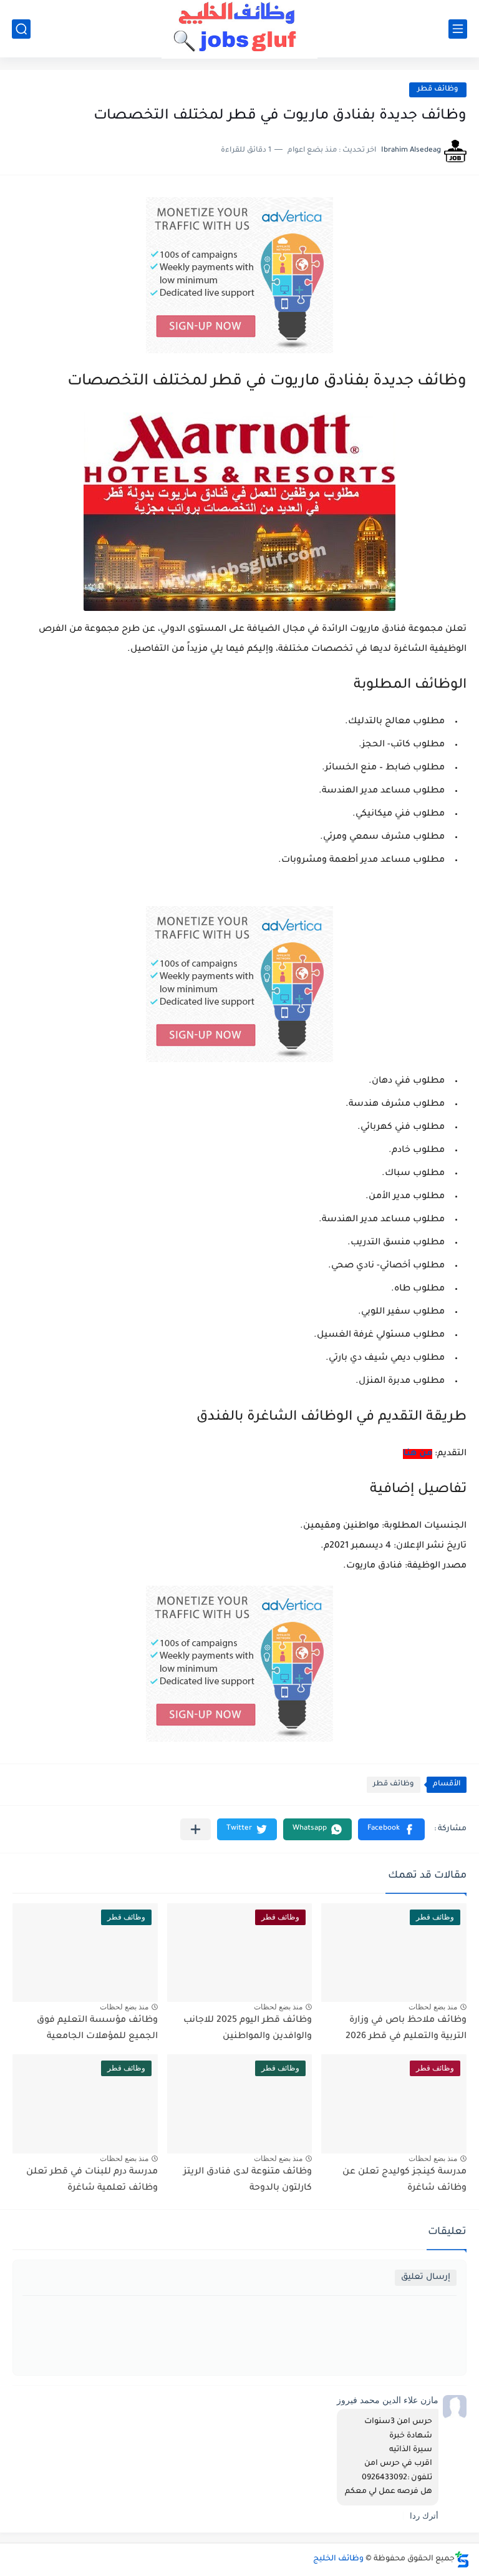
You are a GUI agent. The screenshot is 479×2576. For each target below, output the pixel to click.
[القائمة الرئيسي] (458, 29)
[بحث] (21, 29)
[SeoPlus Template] (462, 2559)
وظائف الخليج (338, 2559)
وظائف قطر (438, 90)
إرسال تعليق (426, 2277)
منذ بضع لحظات (433, 2007)
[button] (391, 1829)
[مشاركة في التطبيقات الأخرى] (196, 1829)
